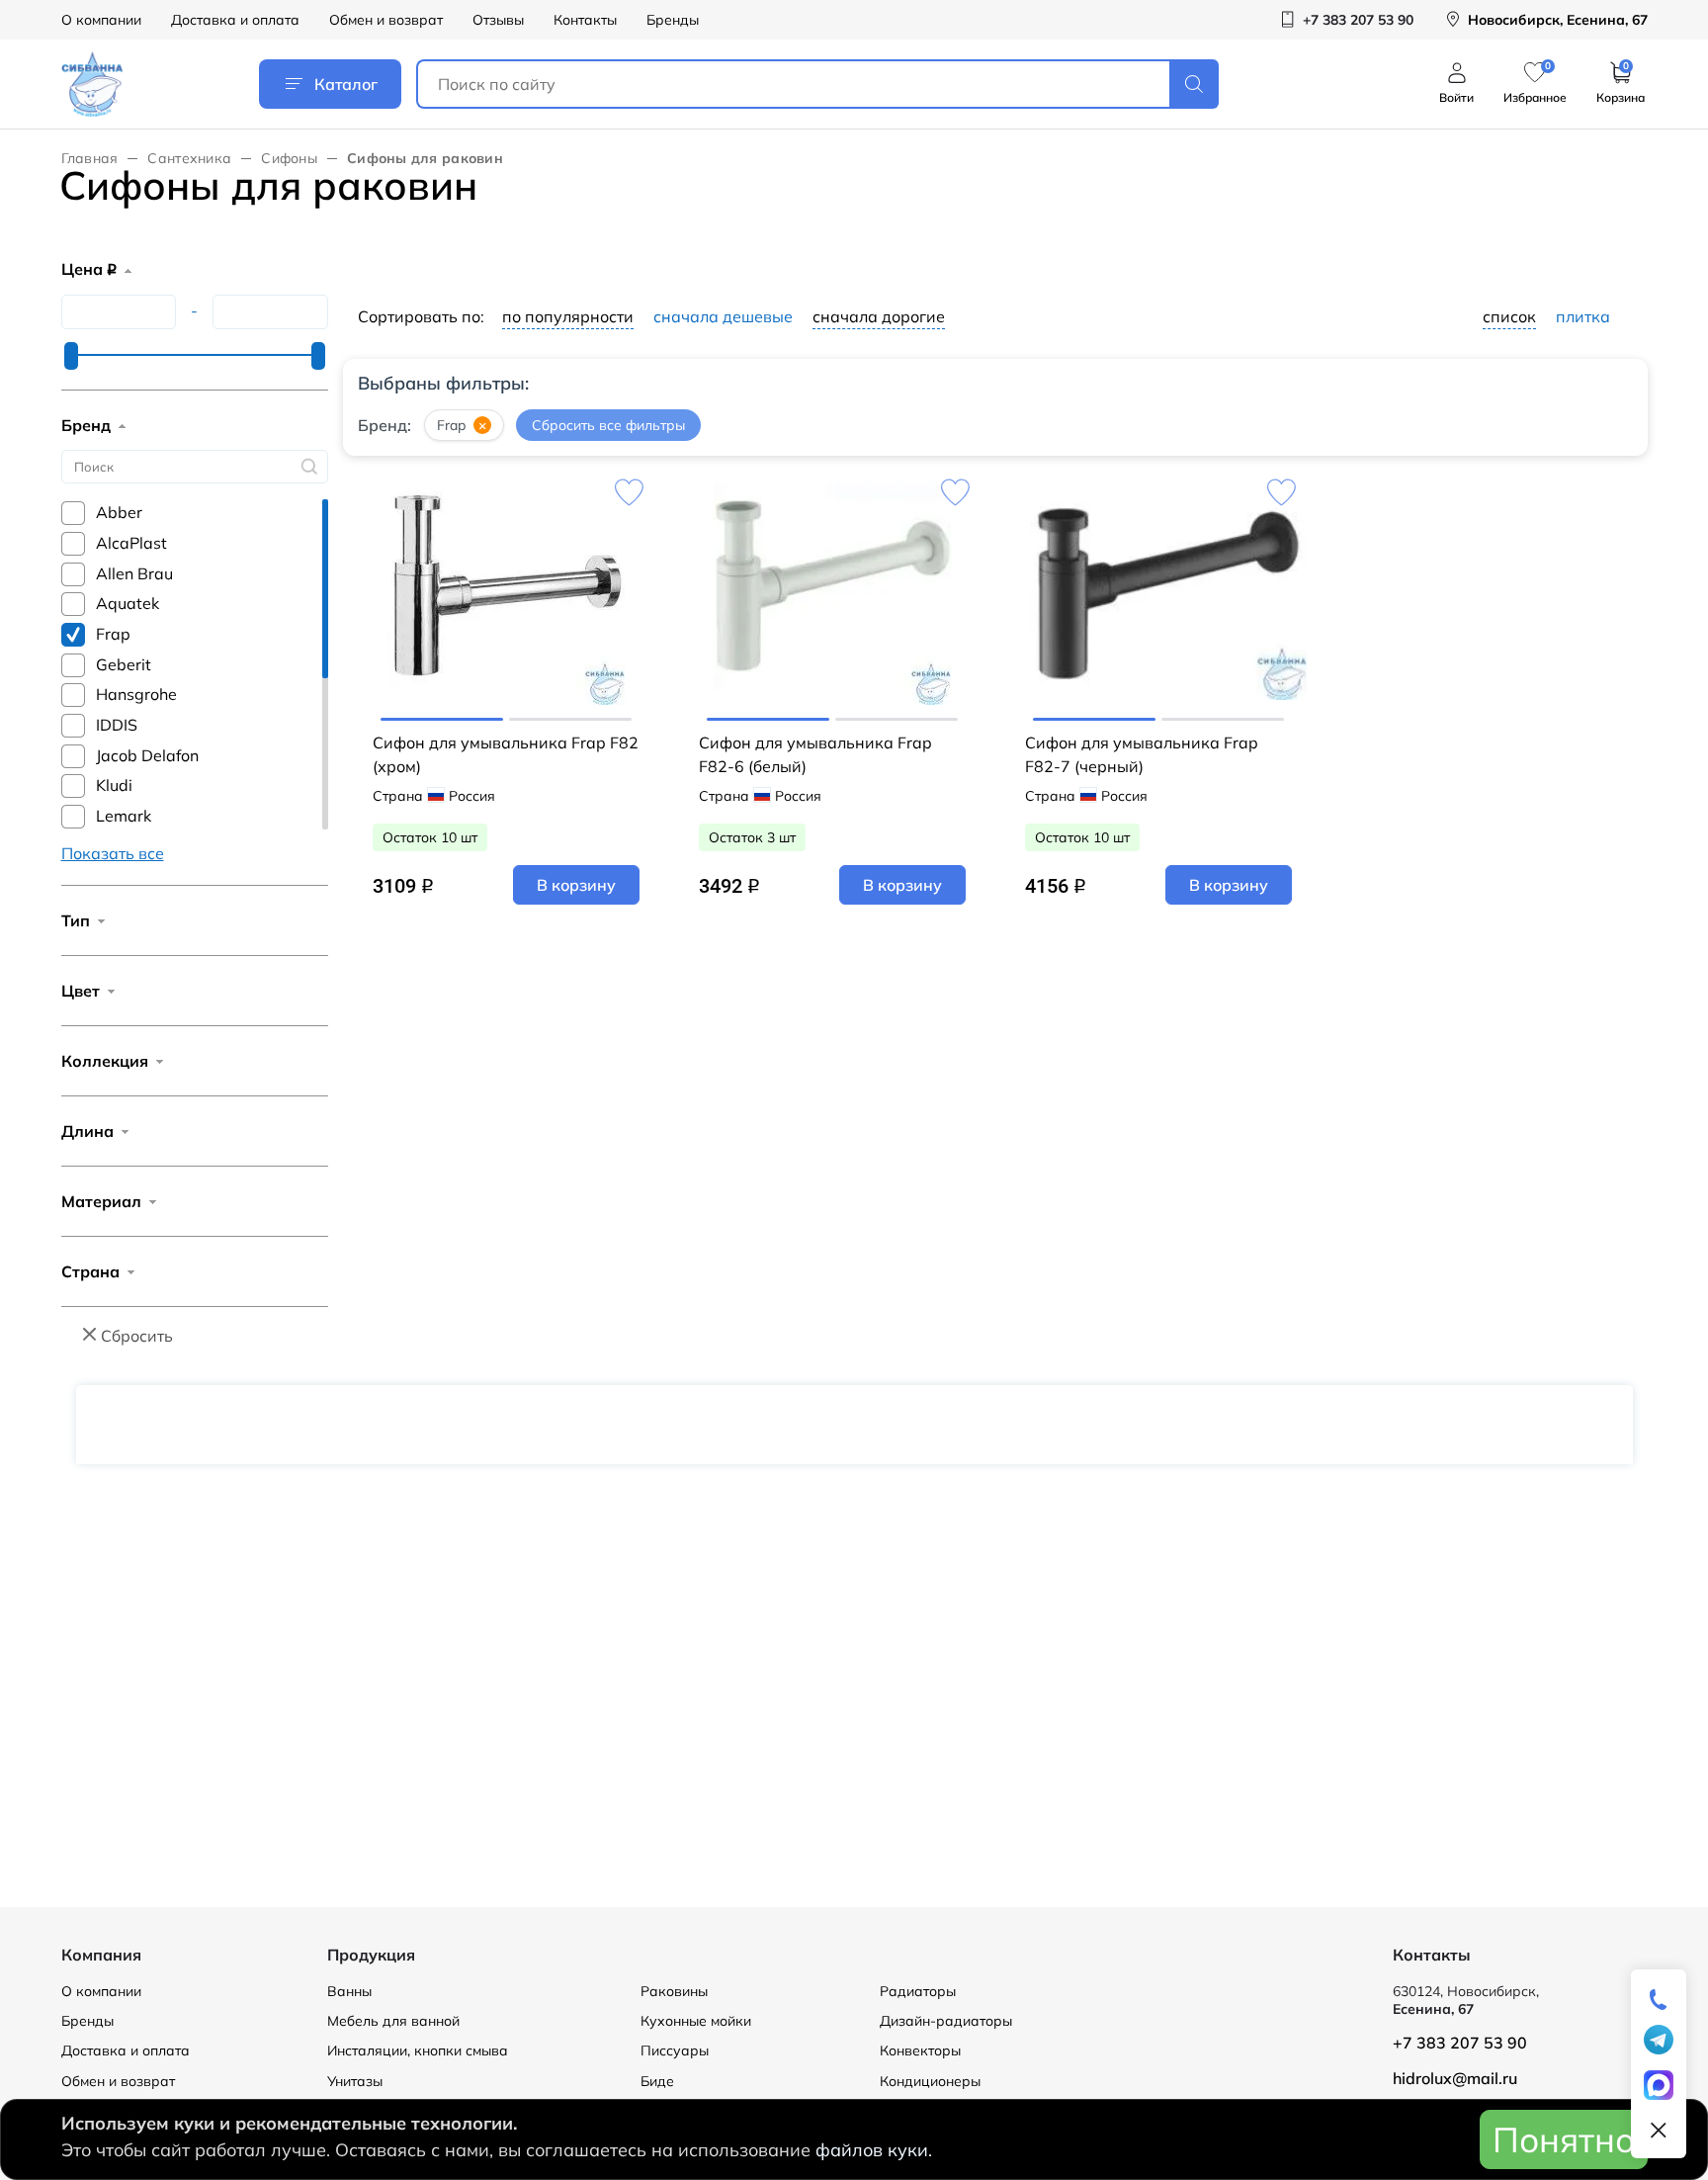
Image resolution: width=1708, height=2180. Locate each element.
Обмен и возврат (386, 20)
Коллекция (105, 1061)
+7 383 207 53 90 (1460, 2043)
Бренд (86, 425)
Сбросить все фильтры (608, 425)
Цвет (81, 991)
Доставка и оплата (235, 20)
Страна (90, 1271)
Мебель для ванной (393, 2021)
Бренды (673, 20)
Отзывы (498, 20)
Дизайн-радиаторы (946, 2021)
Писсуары (675, 2050)
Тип (76, 920)
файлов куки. (874, 2150)
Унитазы (355, 2081)
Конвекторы (920, 2050)
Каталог (346, 84)
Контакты (585, 20)
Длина (87, 1131)
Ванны (349, 1991)
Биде (657, 2081)
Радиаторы (918, 1991)
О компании (101, 20)
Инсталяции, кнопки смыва (418, 2050)
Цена (89, 269)
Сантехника (189, 158)
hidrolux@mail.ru (1455, 2078)
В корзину (576, 885)
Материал (101, 1201)
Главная (90, 158)
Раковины (674, 1991)
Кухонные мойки (696, 2021)
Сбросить (137, 1336)
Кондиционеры (930, 2081)
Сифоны (289, 158)
